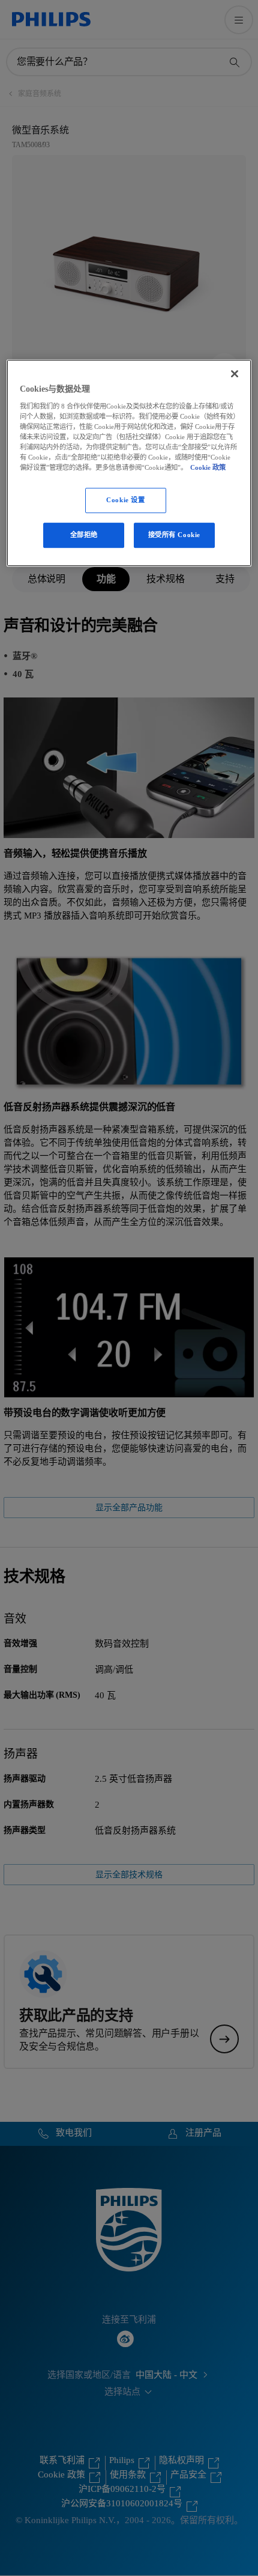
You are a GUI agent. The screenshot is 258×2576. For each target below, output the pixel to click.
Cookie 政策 (208, 467)
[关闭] (235, 374)
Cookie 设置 (125, 500)
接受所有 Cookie (174, 535)
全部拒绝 (84, 535)
